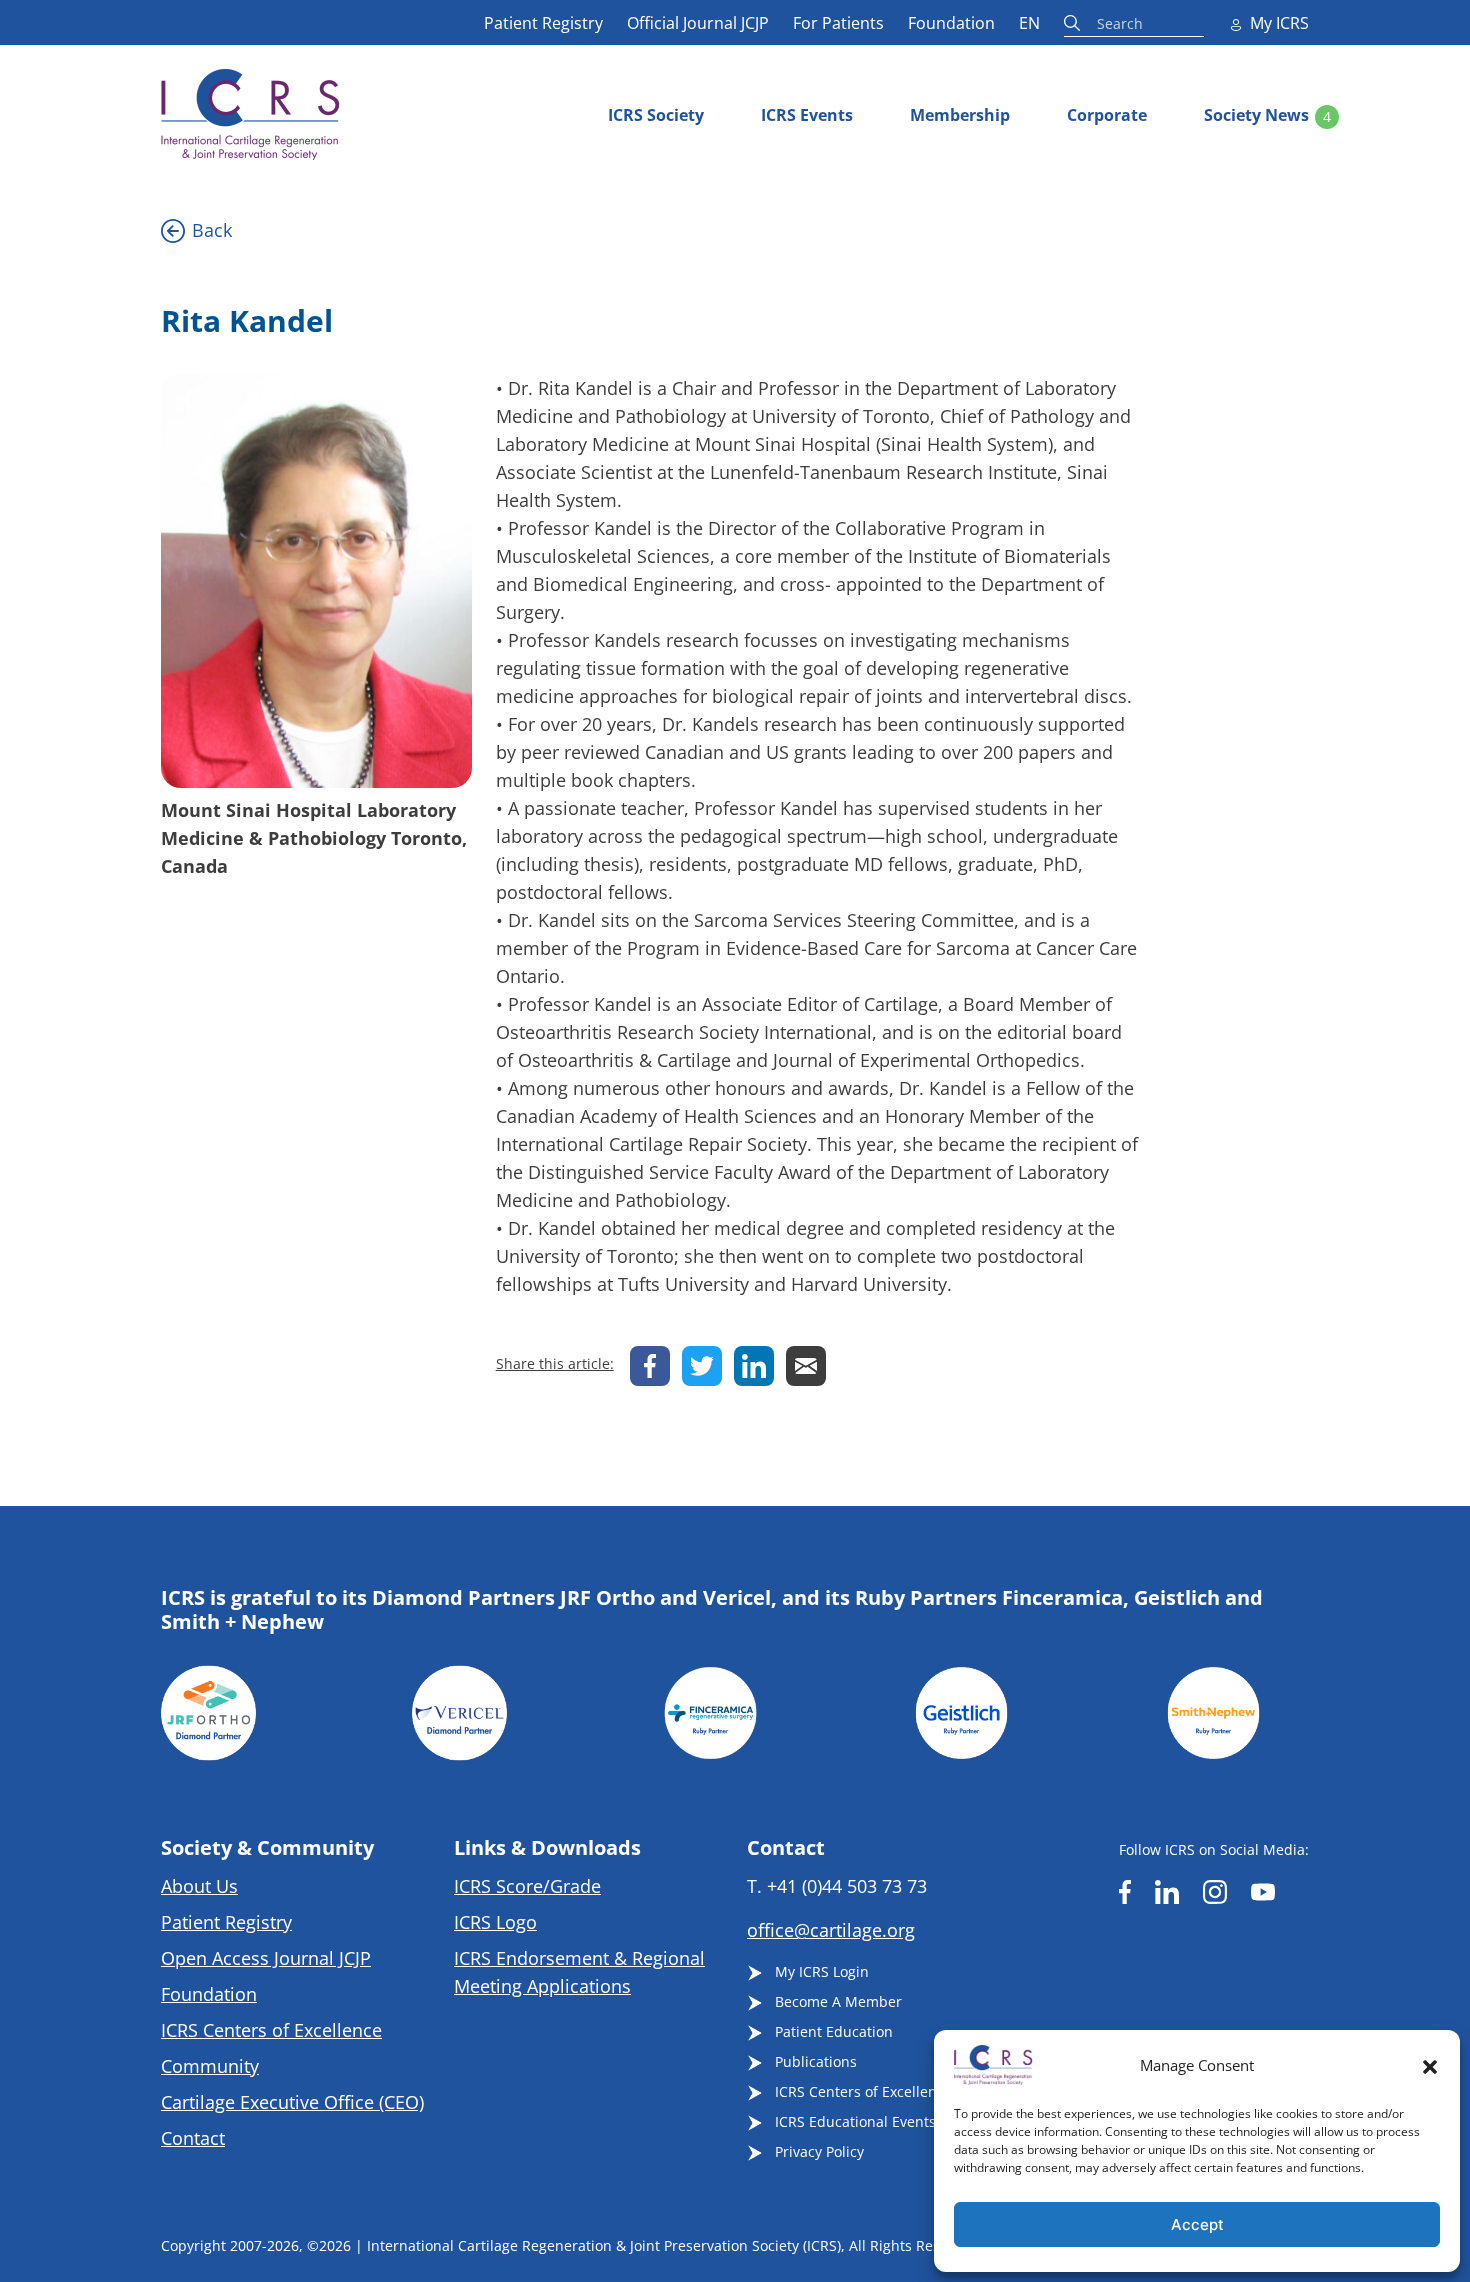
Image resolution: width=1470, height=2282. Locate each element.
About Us (199, 1886)
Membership (960, 115)
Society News (1256, 115)
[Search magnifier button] (1075, 23)
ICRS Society (656, 115)
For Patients (838, 23)
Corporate (1107, 115)
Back (212, 230)
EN (1029, 23)
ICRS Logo (495, 1922)
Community (210, 2066)
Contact (193, 2138)
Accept (1197, 2224)
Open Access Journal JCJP (266, 1958)
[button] (1430, 2065)
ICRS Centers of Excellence (271, 2030)
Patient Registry (543, 23)
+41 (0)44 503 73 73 (847, 1886)
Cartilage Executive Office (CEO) (292, 2102)
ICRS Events (807, 115)
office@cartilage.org (831, 1930)
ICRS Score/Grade (527, 1886)
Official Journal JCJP (698, 23)
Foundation (951, 23)
